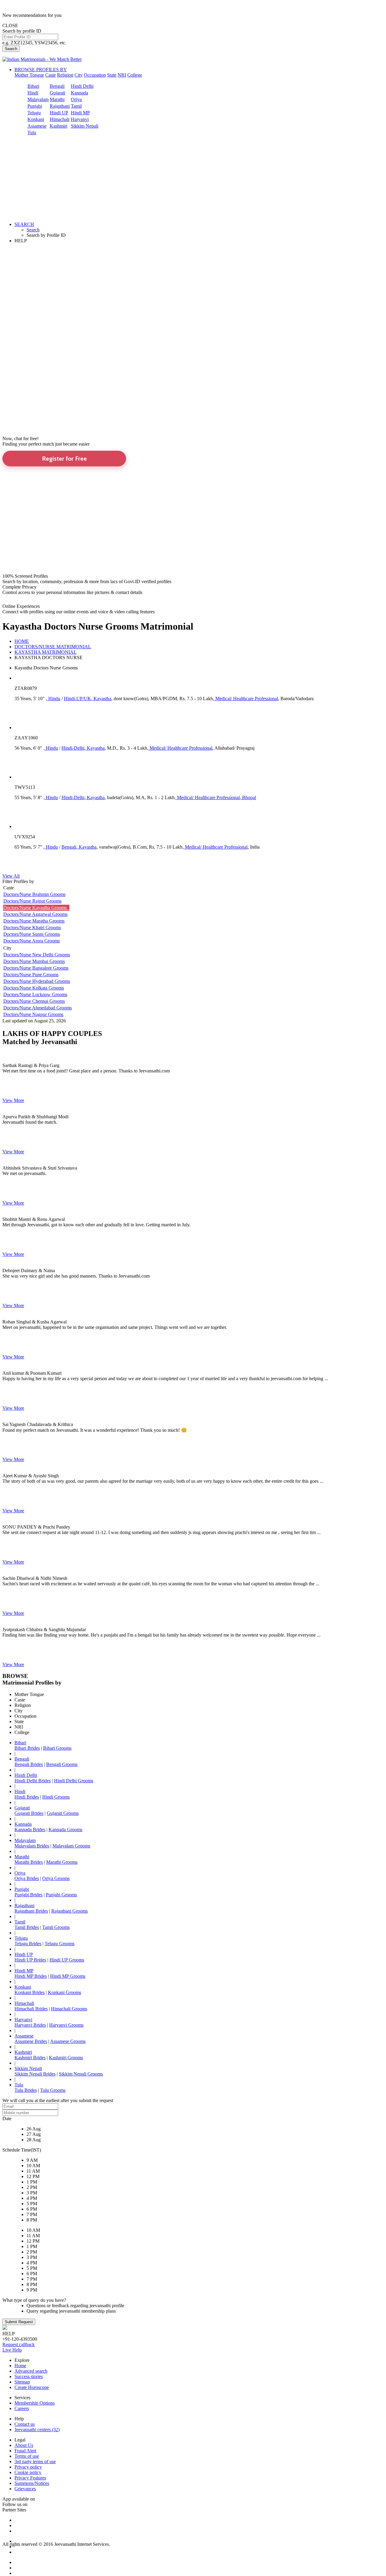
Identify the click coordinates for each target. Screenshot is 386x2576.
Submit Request (19, 2322)
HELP (21, 241)
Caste (51, 75)
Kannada (79, 93)
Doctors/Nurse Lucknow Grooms (35, 994)
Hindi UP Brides (30, 1960)
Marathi (57, 99)
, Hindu (53, 699)
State (112, 75)
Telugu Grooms (60, 1944)
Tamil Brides (27, 1927)
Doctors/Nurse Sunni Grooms (32, 934)
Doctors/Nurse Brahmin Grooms (34, 894)
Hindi (33, 93)
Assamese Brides (31, 2041)
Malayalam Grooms (71, 1846)
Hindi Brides (27, 1797)
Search (11, 49)
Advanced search (31, 2371)
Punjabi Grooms (61, 1895)
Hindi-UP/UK (78, 699)
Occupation (95, 75)
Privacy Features (30, 2478)
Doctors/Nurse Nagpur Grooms (33, 1014)
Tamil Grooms (56, 1927)
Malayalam (38, 99)
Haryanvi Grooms (66, 2025)
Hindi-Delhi (73, 748)
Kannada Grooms (65, 1830)
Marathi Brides (29, 1862)
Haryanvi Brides (30, 2025)
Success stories (29, 2376)
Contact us (25, 2424)
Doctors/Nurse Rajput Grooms (32, 901)
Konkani (36, 119)
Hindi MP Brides (31, 1976)
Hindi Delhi (82, 86)
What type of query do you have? (34, 2300)
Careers (22, 2408)
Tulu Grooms (53, 2090)
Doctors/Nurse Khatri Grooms (32, 927)
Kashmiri (59, 126)
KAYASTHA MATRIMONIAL (46, 652)
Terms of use (27, 2456)
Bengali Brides (29, 1764)
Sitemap (22, 2382)
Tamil (76, 106)
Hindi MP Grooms (68, 1976)
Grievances (25, 2489)
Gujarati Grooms (63, 1813)
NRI (122, 75)
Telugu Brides (28, 1944)
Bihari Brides (27, 1748)
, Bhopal (248, 797)
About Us (24, 2445)
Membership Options (35, 2403)
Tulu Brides (26, 2090)
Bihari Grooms (57, 1748)
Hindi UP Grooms (67, 1960)
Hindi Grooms (56, 1797)
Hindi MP (80, 113)
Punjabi (35, 106)
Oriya (76, 99)
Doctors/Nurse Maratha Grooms (34, 921)
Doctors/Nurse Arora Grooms (32, 941)
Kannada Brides (30, 1830)
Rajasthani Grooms (70, 1911)
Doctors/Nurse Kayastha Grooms (36, 908)
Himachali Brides (31, 2009)
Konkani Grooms (65, 1992)
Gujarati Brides (29, 1813)
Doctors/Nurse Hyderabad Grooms (37, 981)
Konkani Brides (30, 1992)
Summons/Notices (32, 2483)
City (79, 75)
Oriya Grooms (56, 1878)
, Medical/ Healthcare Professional (245, 699)
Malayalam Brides (32, 1846)
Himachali (60, 119)
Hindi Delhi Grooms (74, 1781)
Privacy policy (28, 2467)
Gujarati (57, 93)
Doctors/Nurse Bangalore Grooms (36, 968)
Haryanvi (80, 119)
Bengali (57, 86)
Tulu (32, 133)
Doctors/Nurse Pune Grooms (31, 975)
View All (11, 876)
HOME (22, 641)
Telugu (34, 113)
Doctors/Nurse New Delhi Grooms (37, 955)
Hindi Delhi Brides (33, 1781)
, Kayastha (101, 699)
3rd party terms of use (35, 2462)
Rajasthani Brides (31, 1911)
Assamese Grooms (68, 2041)
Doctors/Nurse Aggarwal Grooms (35, 914)
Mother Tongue (29, 75)
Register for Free (64, 459)
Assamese (37, 126)
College (135, 75)
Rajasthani (60, 106)
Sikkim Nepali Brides (35, 2074)
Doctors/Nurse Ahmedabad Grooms (38, 1008)
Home (20, 2366)
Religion (65, 75)
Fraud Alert (25, 2451)
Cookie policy (28, 2472)
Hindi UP (59, 113)
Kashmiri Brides (30, 2058)
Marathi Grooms (62, 1862)
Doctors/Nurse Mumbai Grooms (34, 961)
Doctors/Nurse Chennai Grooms (34, 1001)
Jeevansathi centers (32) (37, 2430)
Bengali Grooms (62, 1764)
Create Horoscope (32, 2387)
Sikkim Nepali (85, 126)
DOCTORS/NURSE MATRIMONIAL (53, 647)
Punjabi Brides (28, 1895)
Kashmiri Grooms (66, 2058)
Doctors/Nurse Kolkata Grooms (34, 988)
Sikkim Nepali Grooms (81, 2074)
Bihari (33, 86)
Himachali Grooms (69, 2009)
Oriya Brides (27, 1878)
